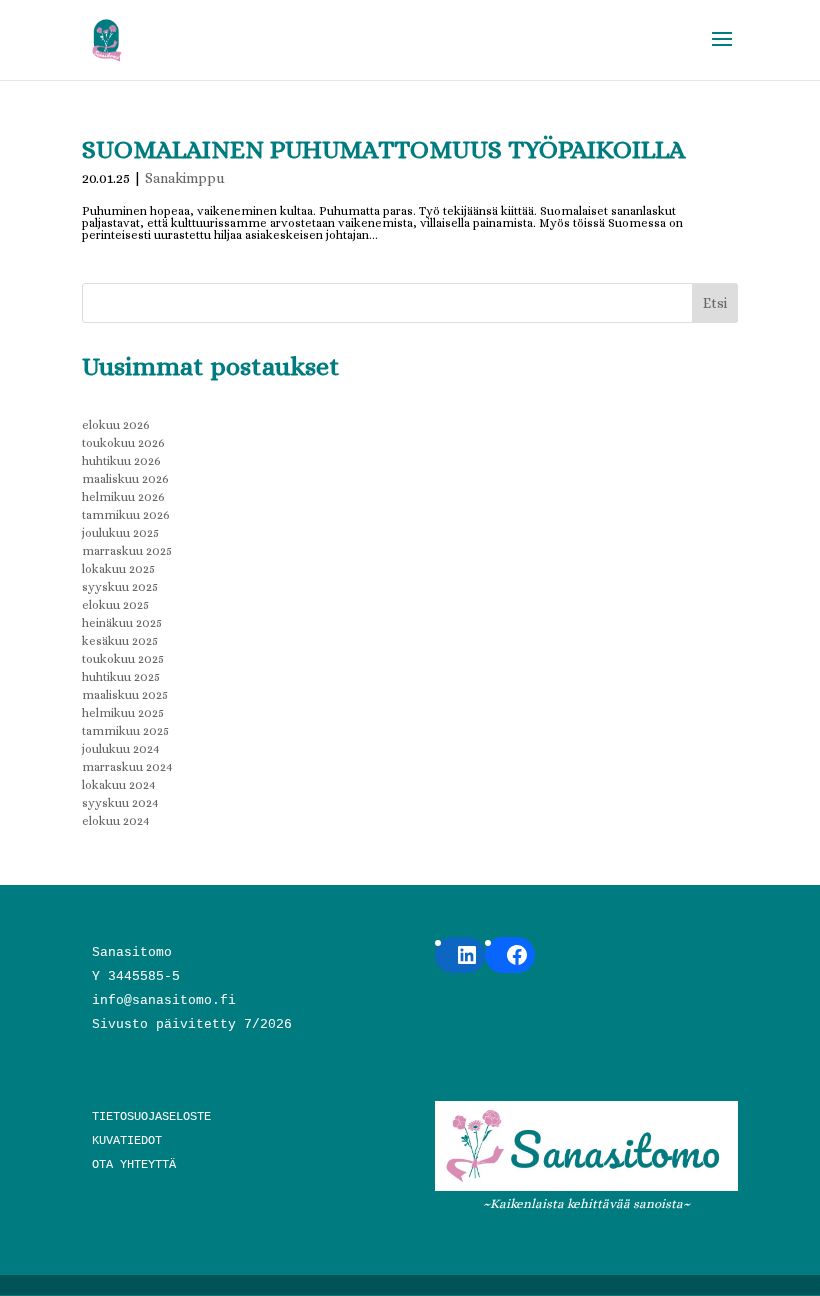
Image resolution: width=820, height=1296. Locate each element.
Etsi (715, 303)
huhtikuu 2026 (121, 461)
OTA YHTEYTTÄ (134, 1165)
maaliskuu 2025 (125, 695)
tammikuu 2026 (126, 515)
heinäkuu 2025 (122, 623)
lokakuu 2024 (119, 785)
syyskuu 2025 (120, 587)
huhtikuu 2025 (121, 677)
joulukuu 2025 (120, 533)
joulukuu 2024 (121, 749)
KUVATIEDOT (127, 1141)
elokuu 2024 (116, 821)
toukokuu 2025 (123, 659)
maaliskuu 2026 (125, 479)
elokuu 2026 (116, 425)
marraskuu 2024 (127, 767)
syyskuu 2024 (120, 803)
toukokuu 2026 (123, 443)
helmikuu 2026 (123, 497)
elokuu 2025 (115, 605)
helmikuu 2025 (123, 713)
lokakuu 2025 (118, 569)
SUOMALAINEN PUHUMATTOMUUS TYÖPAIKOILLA (384, 149)
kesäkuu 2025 (120, 641)
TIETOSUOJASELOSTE (151, 1117)
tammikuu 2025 (125, 731)
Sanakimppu (185, 178)
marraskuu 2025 (127, 551)
